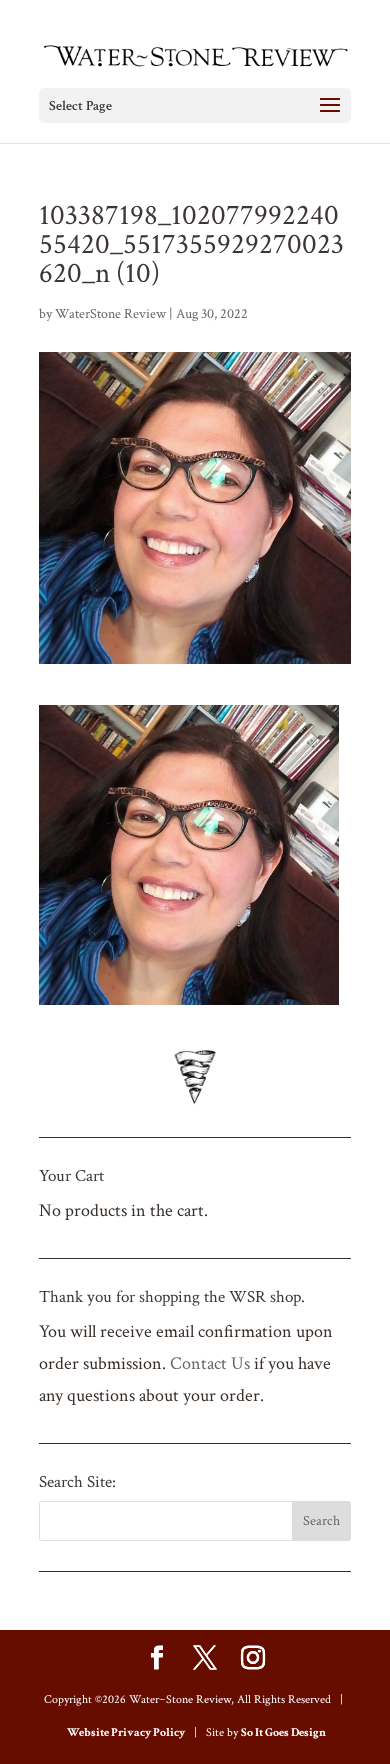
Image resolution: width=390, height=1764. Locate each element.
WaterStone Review (110, 314)
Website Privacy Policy (126, 1732)
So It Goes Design (283, 1732)
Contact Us (210, 1363)
